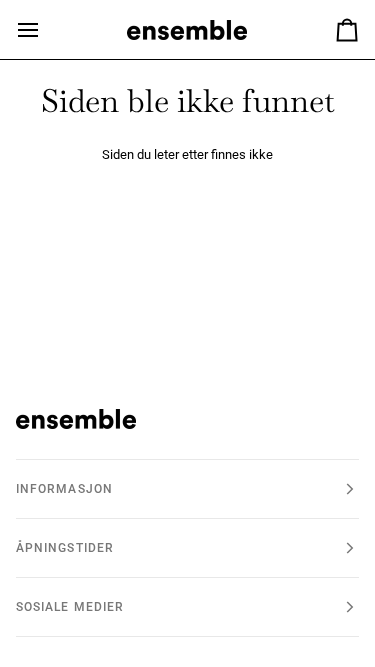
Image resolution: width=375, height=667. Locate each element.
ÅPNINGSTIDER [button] (65, 548)
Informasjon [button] (64, 489)
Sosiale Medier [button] (70, 607)
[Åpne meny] (46, 29)
